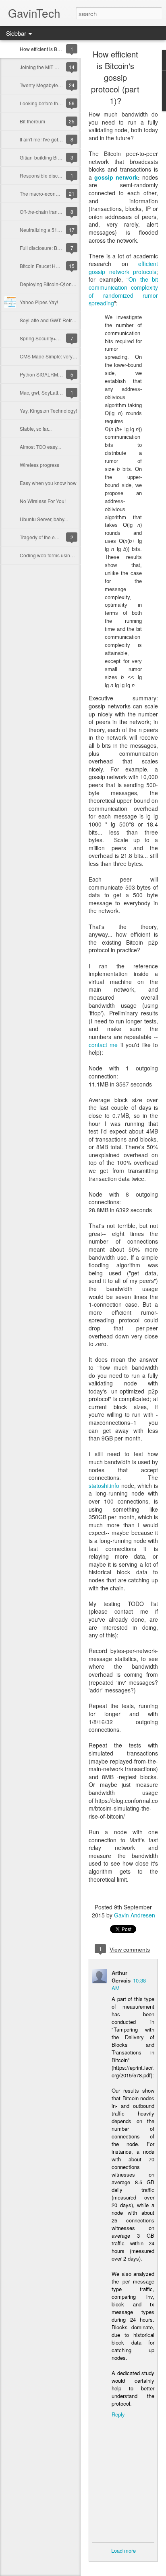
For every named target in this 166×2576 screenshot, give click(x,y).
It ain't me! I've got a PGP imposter (57, 139)
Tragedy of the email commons (53, 537)
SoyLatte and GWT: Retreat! (50, 320)
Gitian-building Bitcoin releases (54, 157)
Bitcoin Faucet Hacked (44, 266)
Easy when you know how (48, 483)
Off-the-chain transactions (48, 212)
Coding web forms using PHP (52, 555)
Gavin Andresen (135, 1915)
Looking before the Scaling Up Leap (59, 103)
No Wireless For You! (43, 501)
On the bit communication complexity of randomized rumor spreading (123, 291)
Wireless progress (39, 465)
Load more (123, 2550)
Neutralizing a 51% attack (48, 230)
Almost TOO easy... (40, 447)
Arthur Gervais (121, 1977)
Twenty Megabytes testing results (56, 85)
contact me (103, 1045)
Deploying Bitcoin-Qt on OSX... (53, 284)
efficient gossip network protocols (123, 268)
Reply (118, 2414)
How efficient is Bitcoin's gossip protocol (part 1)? (115, 77)
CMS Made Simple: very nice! (52, 356)
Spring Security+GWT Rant (49, 338)
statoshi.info (104, 1485)
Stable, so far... (36, 429)
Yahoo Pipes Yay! (39, 302)
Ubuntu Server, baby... (44, 519)
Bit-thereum (32, 121)
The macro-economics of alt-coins (57, 193)
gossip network (116, 177)
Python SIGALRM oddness (49, 374)
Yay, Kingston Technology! (48, 410)
